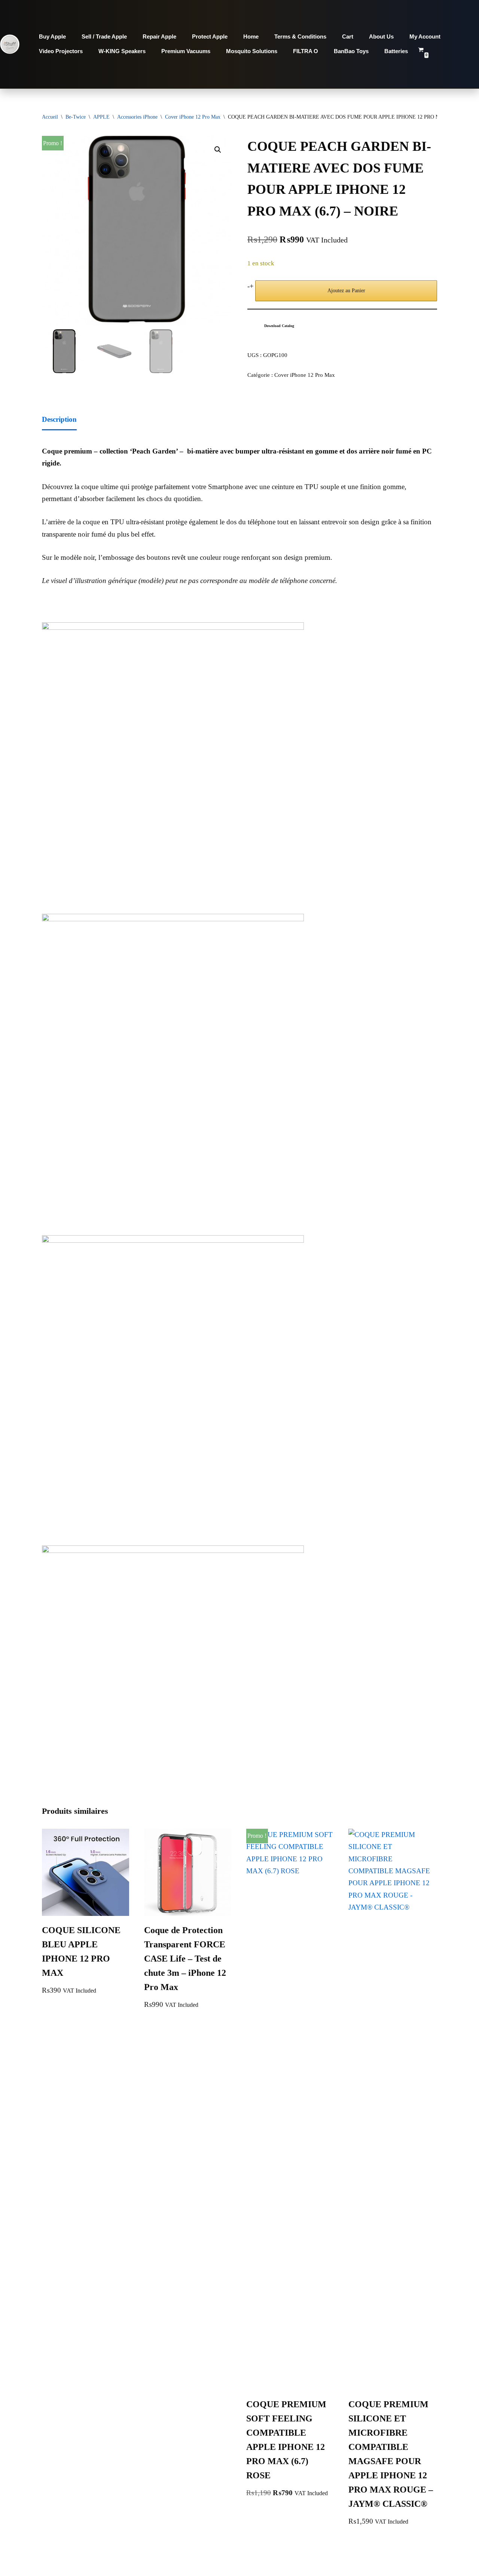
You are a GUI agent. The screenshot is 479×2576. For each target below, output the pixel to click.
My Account (425, 36)
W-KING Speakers (122, 51)
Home (251, 36)
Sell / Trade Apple (104, 36)
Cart (348, 36)
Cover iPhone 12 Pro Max (193, 117)
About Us (381, 36)
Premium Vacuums (186, 51)
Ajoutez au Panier (346, 291)
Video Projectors (61, 51)
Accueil (50, 117)
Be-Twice (76, 117)
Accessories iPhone (137, 117)
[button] (218, 150)
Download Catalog (279, 326)
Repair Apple (159, 36)
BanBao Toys (351, 51)
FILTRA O (306, 51)
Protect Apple (210, 36)
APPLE (101, 117)
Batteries (396, 51)
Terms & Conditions (300, 36)
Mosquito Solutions (252, 51)
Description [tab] (59, 419)
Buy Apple (52, 36)
